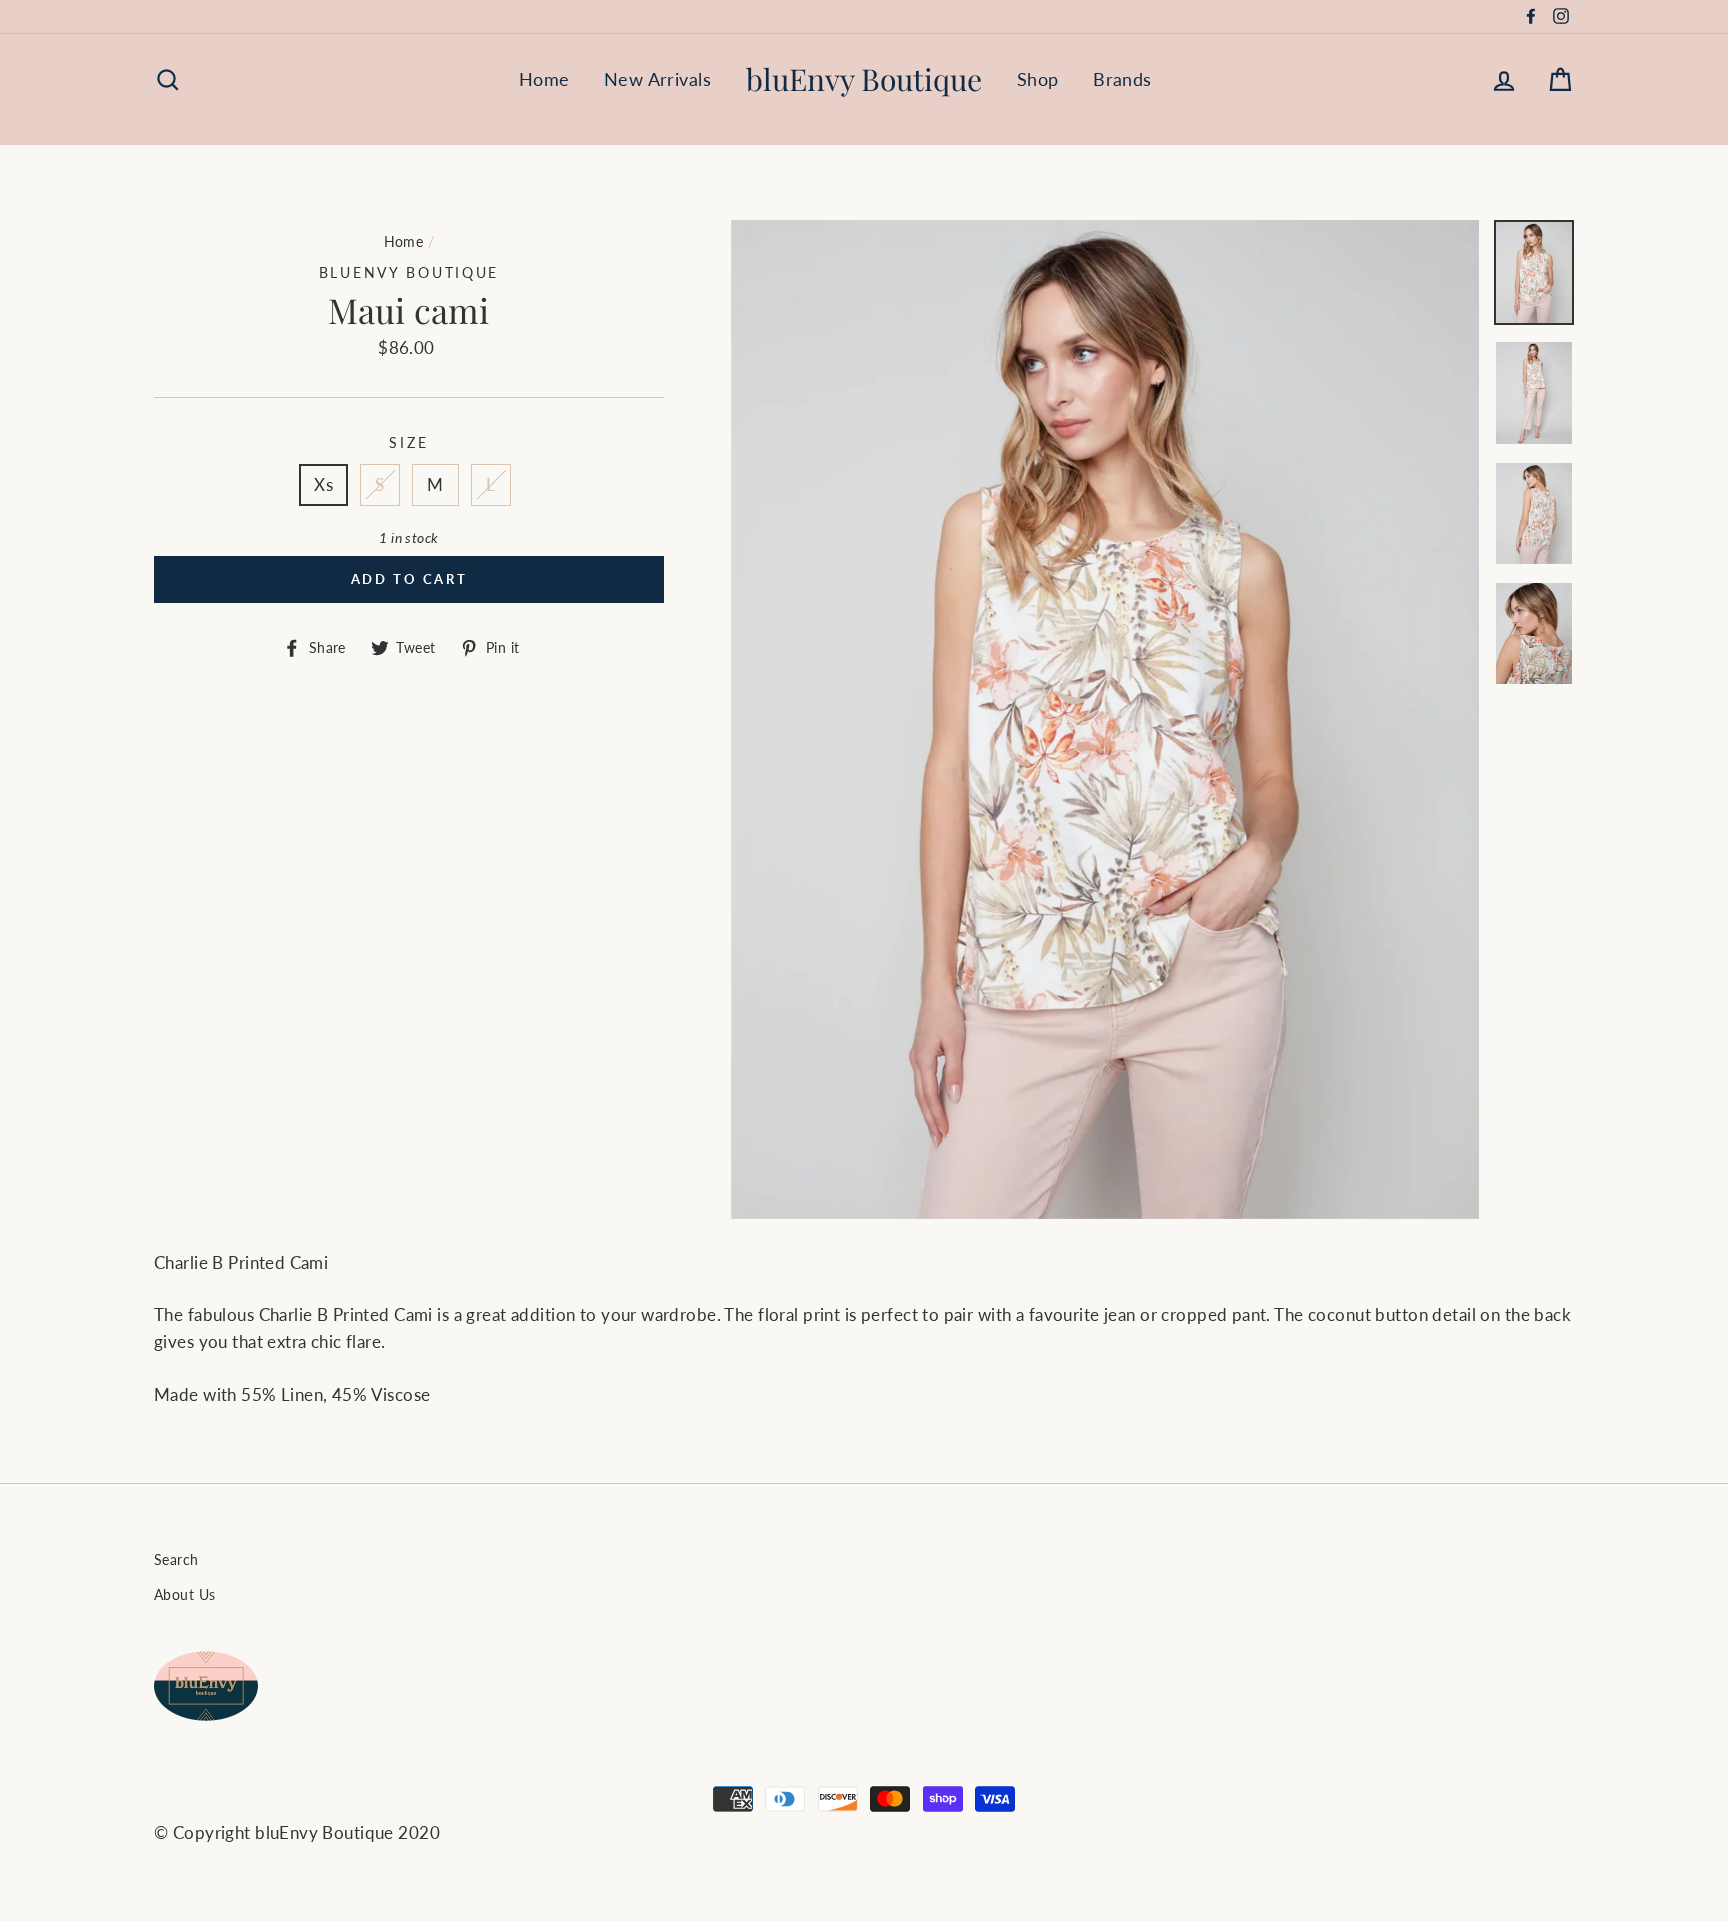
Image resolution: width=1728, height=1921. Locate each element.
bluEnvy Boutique (864, 79)
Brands (1122, 79)
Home (544, 79)
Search (176, 1559)
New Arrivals (657, 79)
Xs (323, 484)
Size (408, 443)
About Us (184, 1594)
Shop (1038, 79)
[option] (1105, 719)
